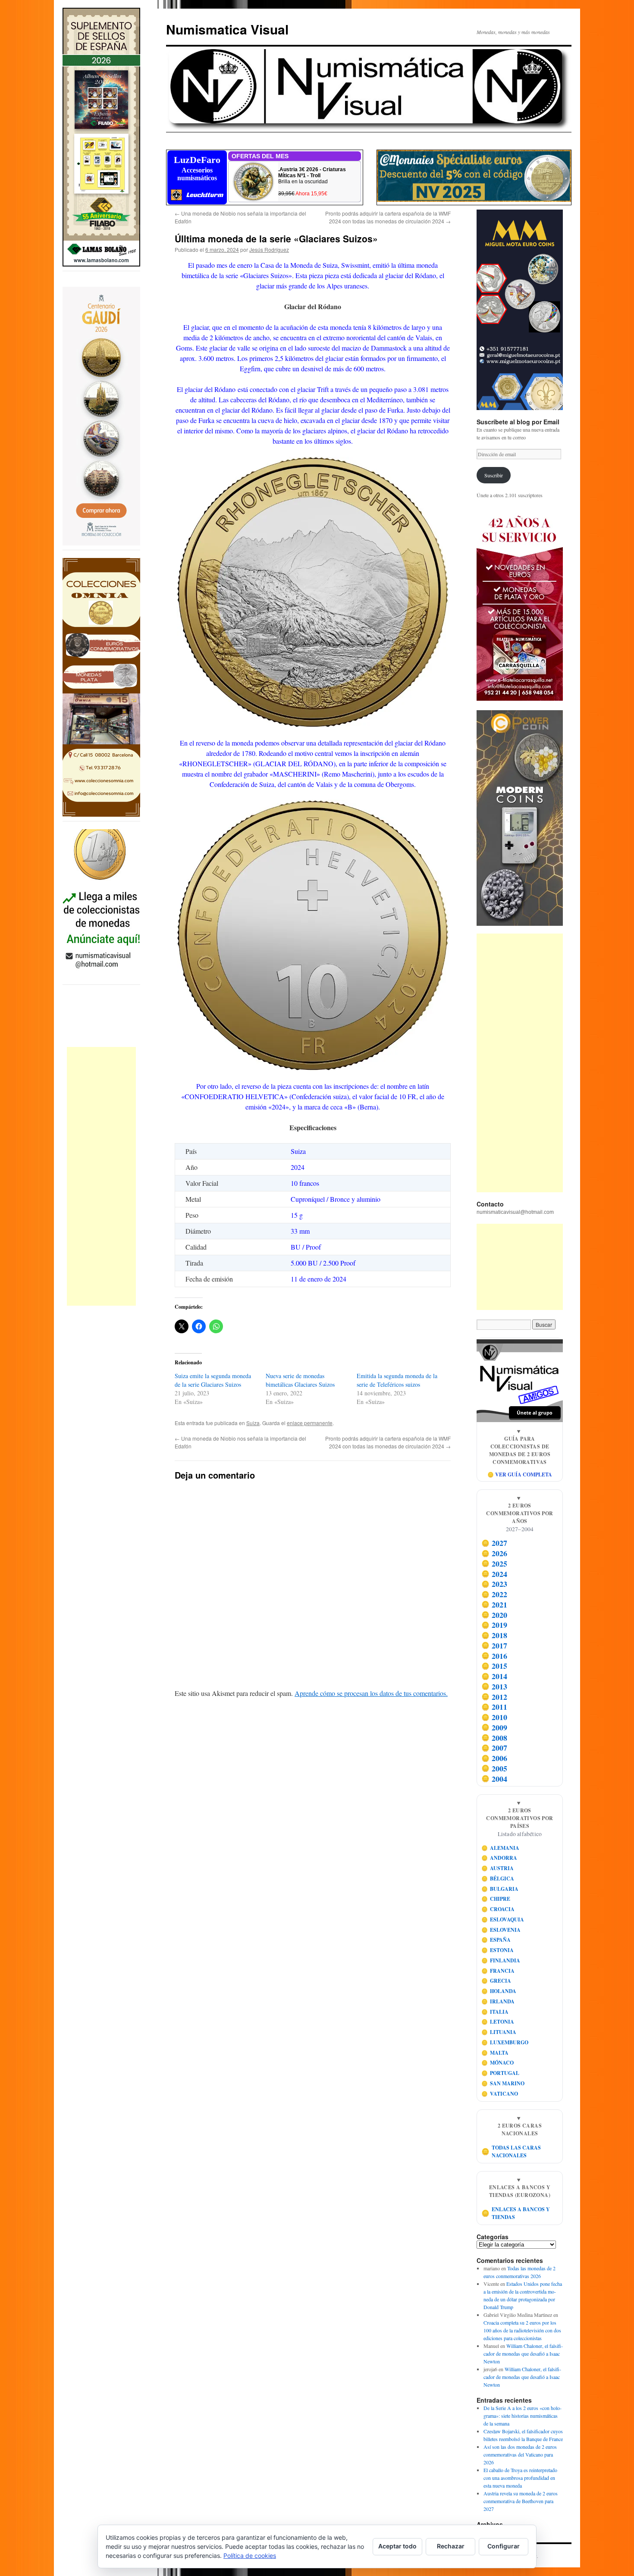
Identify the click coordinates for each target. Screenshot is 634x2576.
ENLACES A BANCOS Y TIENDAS (516, 2213)
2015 (494, 1666)
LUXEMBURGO (505, 2042)
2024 (494, 1574)
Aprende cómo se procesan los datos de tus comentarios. (371, 1693)
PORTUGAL (501, 2073)
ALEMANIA (501, 1848)
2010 (494, 1717)
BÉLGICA (498, 1879)
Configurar (504, 2546)
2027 (494, 1543)
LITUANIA (499, 2032)
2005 (494, 1768)
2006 (494, 1758)
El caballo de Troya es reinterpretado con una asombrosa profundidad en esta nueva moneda (520, 2478)
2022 (494, 1594)
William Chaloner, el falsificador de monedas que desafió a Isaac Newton (523, 2353)
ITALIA (495, 2012)
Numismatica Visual (227, 29)
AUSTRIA (498, 1868)
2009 (494, 1727)
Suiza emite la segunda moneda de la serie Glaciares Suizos (213, 1380)
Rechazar (451, 2546)
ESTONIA (498, 1950)
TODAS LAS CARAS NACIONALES (511, 2151)
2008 (494, 1738)
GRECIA (496, 1981)
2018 (494, 1635)
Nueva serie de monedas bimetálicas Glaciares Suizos (300, 1380)
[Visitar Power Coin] (520, 818)
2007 (494, 1748)
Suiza (253, 1423)
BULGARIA (500, 1889)
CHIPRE (496, 1899)
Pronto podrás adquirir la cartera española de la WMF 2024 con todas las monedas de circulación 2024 (388, 217)
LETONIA (498, 2022)
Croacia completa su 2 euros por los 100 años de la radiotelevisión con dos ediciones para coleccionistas (522, 2330)
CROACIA (498, 1909)
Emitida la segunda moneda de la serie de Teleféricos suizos (397, 1380)
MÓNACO (498, 2063)
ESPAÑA (496, 1940)
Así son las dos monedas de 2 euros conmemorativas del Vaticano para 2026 (520, 2454)
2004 (494, 1779)
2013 (494, 1686)
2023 (494, 1584)
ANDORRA (499, 1858)
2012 (494, 1697)
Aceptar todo (397, 2546)
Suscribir (494, 475)
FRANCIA (498, 1971)
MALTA (495, 2053)
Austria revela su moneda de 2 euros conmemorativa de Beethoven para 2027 (521, 2501)
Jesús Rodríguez (269, 249)
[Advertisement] (101, 1176)
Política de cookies (250, 2556)
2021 (494, 1605)
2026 (494, 1553)
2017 (494, 1645)
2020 (494, 1615)
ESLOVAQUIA (503, 1919)
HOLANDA (499, 1991)
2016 (494, 1656)
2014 (494, 1676)
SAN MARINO (503, 2083)
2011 (494, 1707)
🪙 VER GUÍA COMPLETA (520, 1474)
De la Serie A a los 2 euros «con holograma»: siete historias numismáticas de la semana (523, 2416)
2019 (494, 1625)
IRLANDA (498, 2001)
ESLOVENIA (501, 1930)
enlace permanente (310, 1423)
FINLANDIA (501, 1960)
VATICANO (500, 2094)
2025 (494, 1564)
